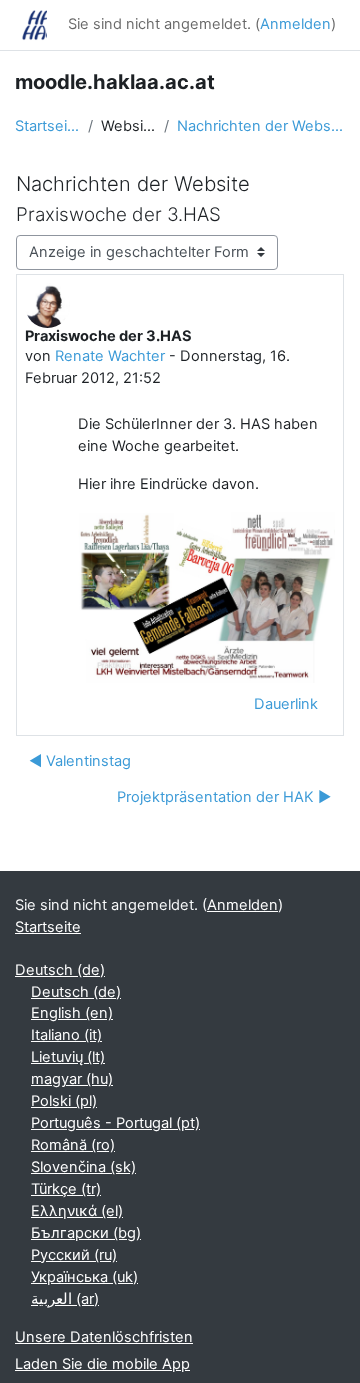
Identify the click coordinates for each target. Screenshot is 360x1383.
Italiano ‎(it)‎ (66, 1035)
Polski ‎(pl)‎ (64, 1101)
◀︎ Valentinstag (80, 761)
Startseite (47, 126)
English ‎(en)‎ (72, 1013)
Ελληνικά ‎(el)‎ (77, 1211)
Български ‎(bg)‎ (86, 1233)
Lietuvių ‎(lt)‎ (68, 1057)
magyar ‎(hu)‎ (72, 1079)
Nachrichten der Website (261, 126)
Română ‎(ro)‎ (73, 1145)
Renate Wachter (110, 356)
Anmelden (295, 24)
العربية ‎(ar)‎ (65, 1299)
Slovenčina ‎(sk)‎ (83, 1167)
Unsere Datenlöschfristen (104, 1337)
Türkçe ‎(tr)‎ (66, 1189)
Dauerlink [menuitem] (286, 704)
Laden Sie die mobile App (102, 1364)
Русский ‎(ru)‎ (74, 1255)
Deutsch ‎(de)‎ (60, 970)
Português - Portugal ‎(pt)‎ (115, 1123)
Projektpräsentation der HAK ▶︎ (224, 797)
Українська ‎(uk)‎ (84, 1277)
